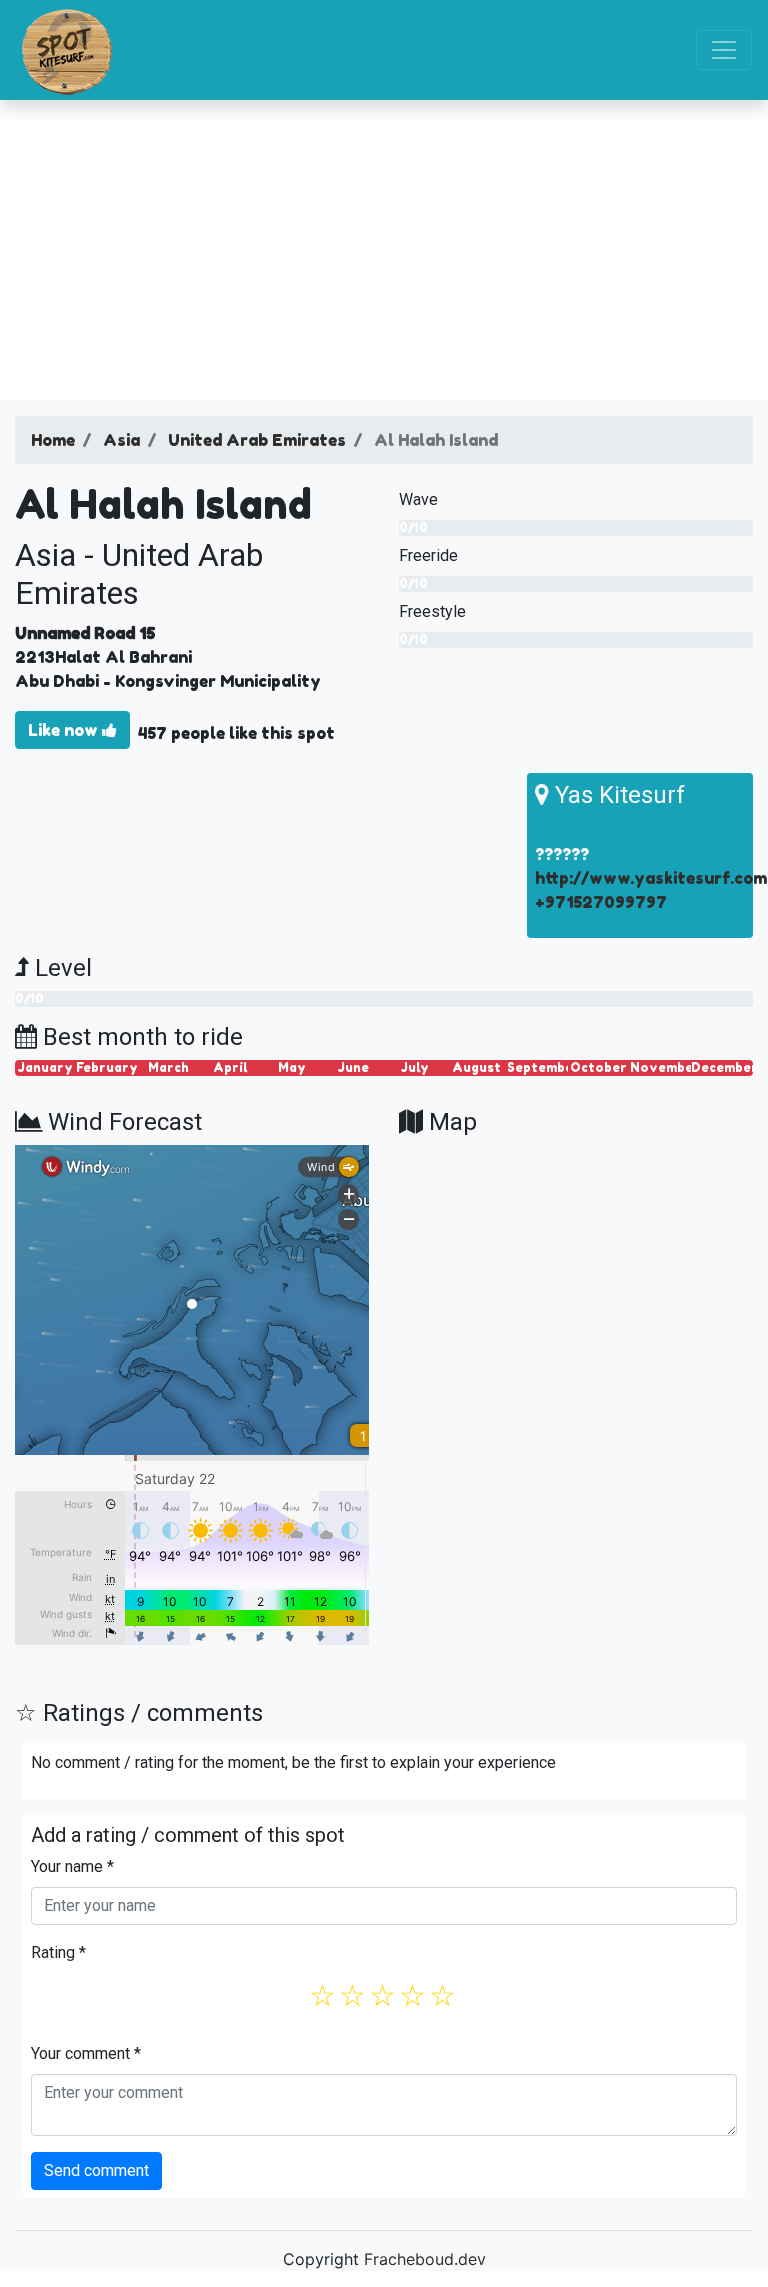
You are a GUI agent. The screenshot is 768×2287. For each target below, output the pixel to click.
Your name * (72, 1866)
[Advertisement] (384, 250)
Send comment (96, 2170)
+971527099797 (601, 902)
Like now (65, 730)
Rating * (58, 1952)
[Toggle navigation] (724, 50)
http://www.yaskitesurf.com (651, 878)
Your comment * (86, 2053)
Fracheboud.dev (425, 2259)
